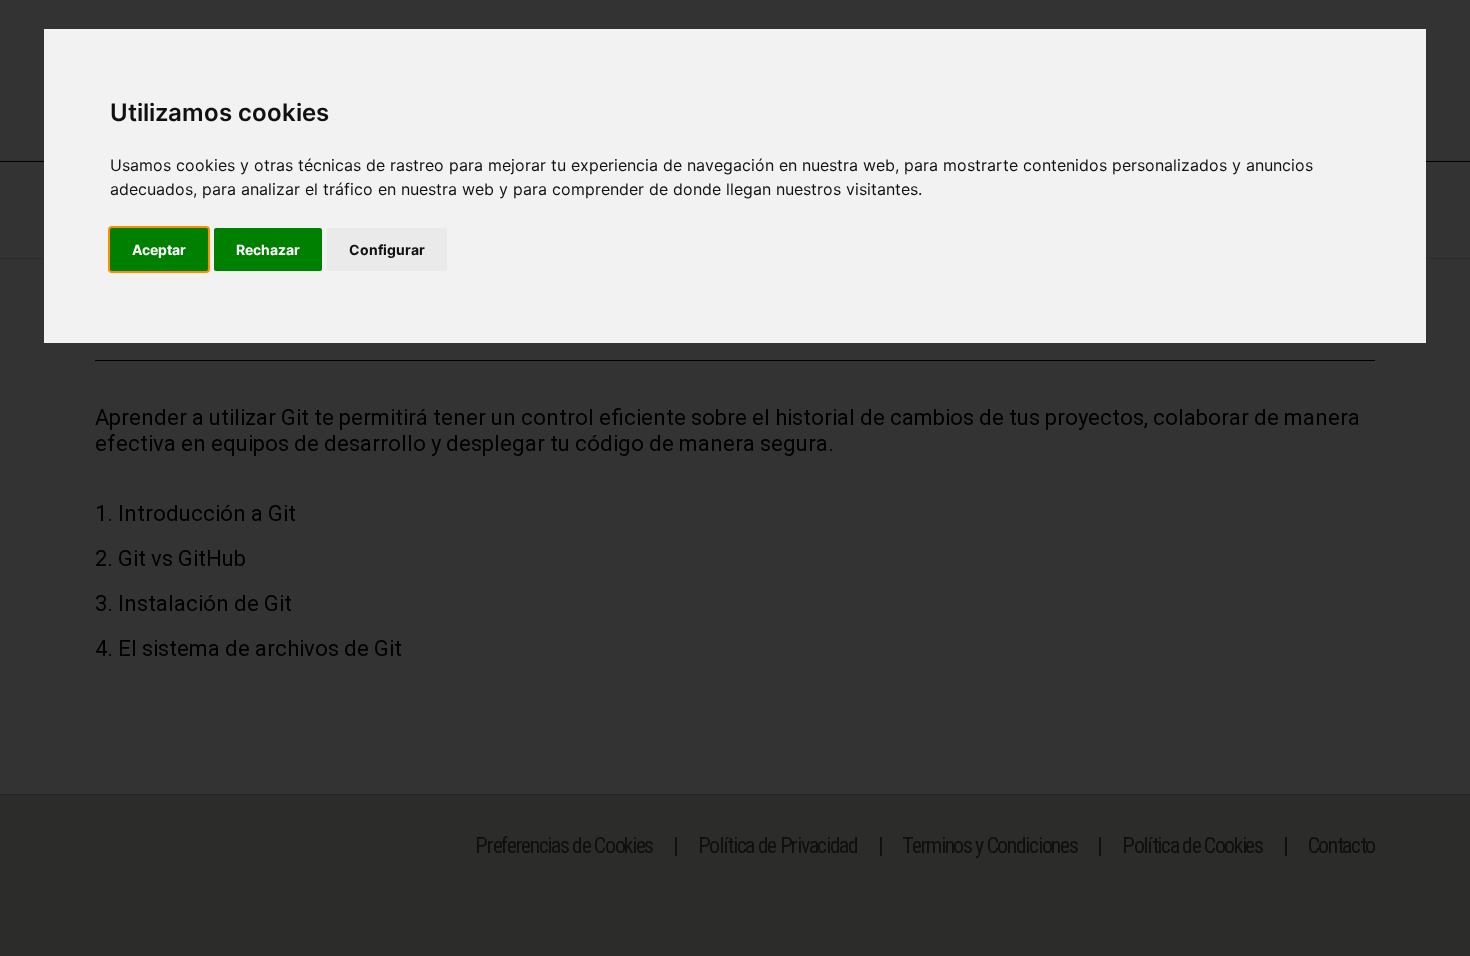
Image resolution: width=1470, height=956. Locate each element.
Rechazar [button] (268, 249)
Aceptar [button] (159, 249)
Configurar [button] (387, 249)
